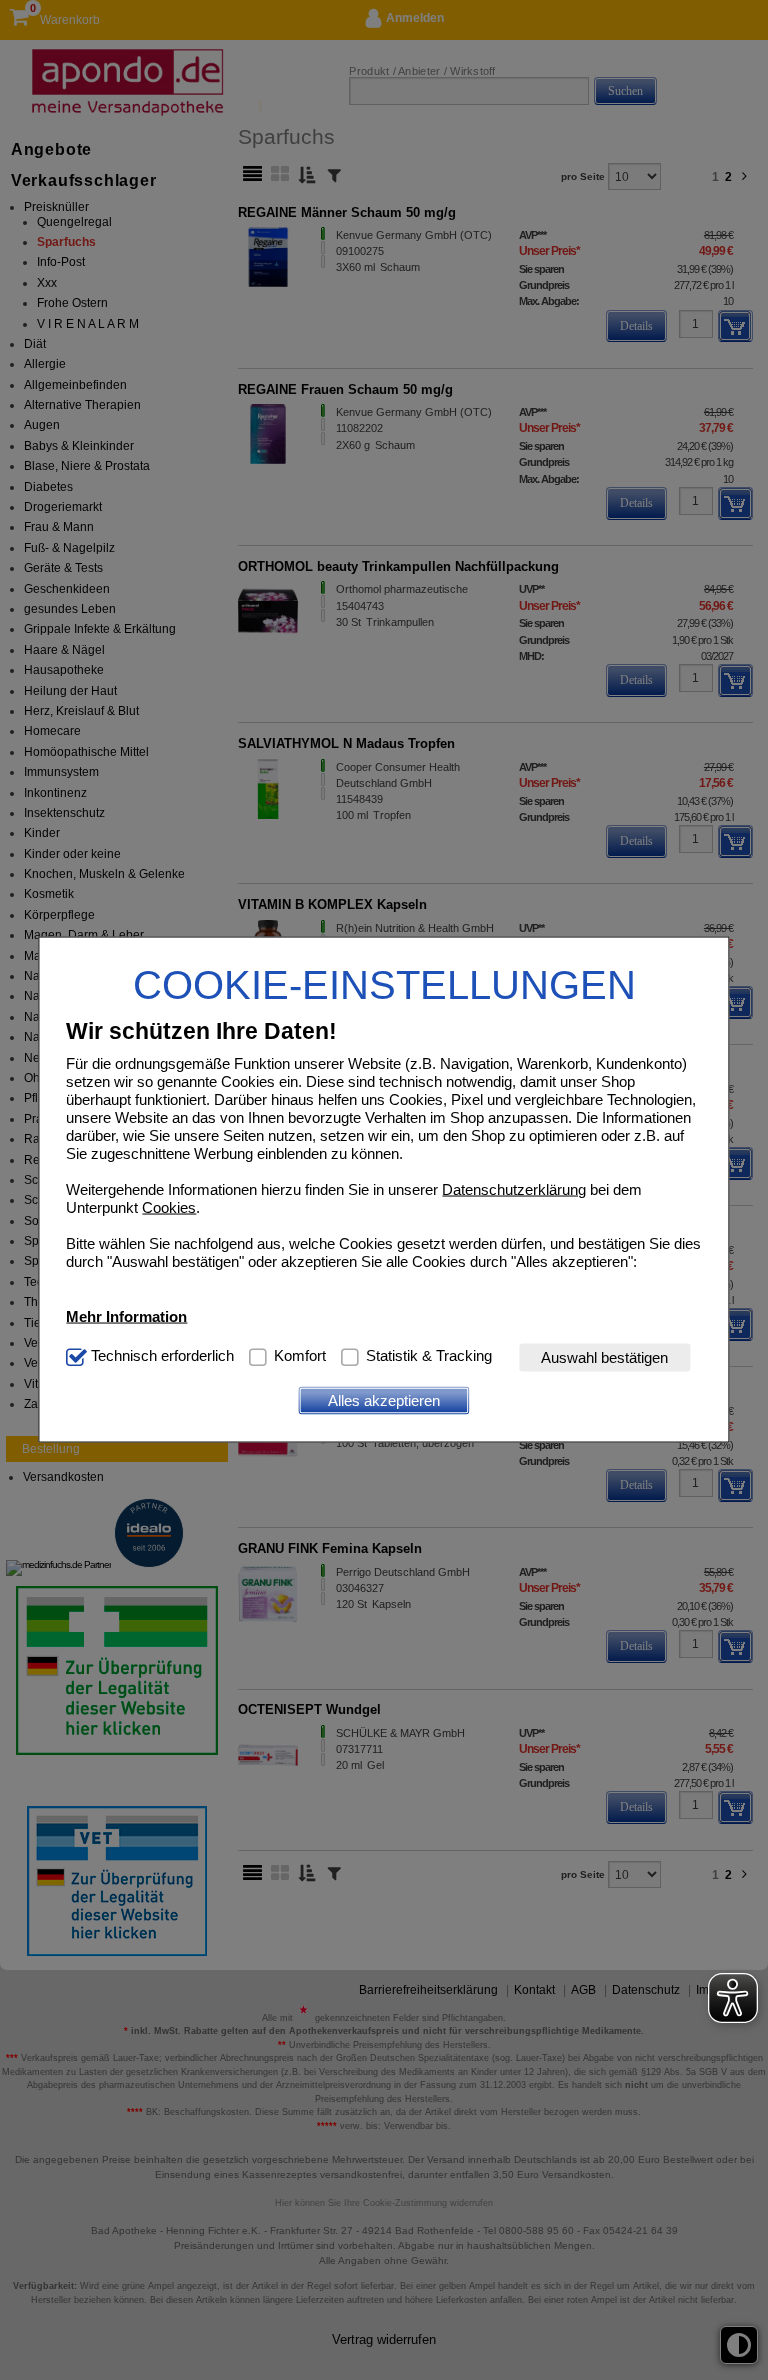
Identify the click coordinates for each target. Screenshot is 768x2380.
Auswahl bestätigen (604, 1357)
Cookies (169, 1206)
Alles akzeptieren (384, 1400)
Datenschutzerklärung (514, 1188)
